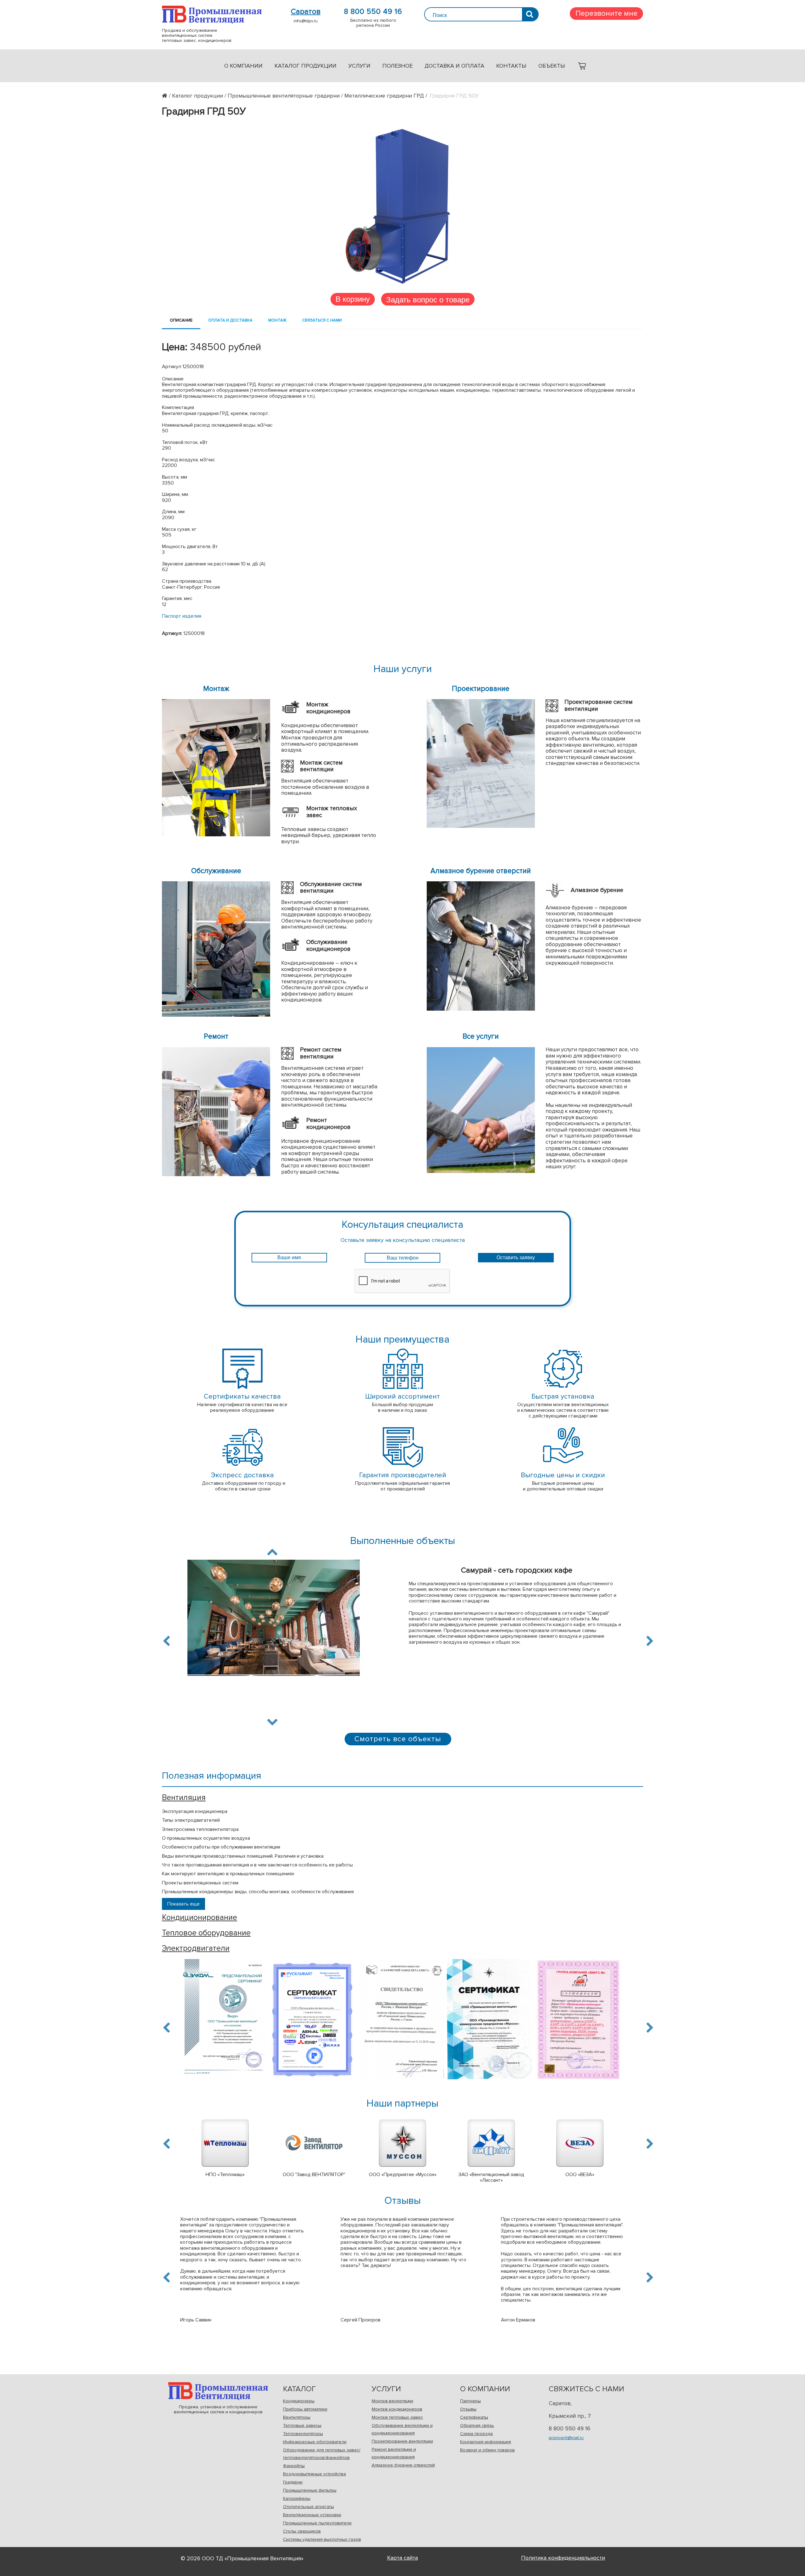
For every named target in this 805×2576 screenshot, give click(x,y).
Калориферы (297, 2498)
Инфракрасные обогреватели (315, 2442)
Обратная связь (477, 2425)
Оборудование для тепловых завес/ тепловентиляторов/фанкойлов (322, 2454)
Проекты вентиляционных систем (200, 1883)
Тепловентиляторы (303, 2434)
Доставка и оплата (454, 66)
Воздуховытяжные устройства (314, 2474)
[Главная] (167, 96)
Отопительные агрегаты (308, 2507)
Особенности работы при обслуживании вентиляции (221, 1847)
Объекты (552, 66)
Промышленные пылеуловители (317, 2523)
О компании (243, 66)
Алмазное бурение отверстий (403, 2465)
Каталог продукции (305, 66)
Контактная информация (486, 2442)
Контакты (511, 66)
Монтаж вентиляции (392, 2401)
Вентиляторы (297, 2417)
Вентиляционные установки (312, 2515)
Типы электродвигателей (191, 1820)
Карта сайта (402, 2558)
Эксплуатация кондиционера (195, 1811)
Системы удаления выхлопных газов (322, 2539)
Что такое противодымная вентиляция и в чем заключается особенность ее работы (257, 1865)
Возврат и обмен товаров (487, 2450)
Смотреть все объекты (398, 1739)
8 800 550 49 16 (373, 12)
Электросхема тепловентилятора (200, 1829)
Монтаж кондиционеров (397, 2409)
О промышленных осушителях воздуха (206, 1838)
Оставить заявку (516, 1257)
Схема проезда (476, 2434)
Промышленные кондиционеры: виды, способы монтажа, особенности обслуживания (258, 1892)
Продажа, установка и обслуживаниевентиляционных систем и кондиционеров (218, 2391)
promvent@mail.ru (566, 2438)
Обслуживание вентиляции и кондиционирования (402, 2429)
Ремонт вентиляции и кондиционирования (394, 2453)
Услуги (359, 66)
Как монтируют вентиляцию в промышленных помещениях (228, 1874)
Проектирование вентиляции (402, 2441)
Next (272, 1721)
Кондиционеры (299, 2401)
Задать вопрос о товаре (428, 299)
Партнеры (470, 2401)
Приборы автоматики (305, 2409)
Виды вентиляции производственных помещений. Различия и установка (243, 1856)
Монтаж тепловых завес (397, 2417)
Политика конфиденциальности (563, 2558)
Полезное (397, 66)
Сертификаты (474, 2417)
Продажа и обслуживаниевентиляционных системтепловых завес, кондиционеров (212, 15)
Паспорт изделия (182, 616)
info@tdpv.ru (306, 21)
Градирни (293, 2482)
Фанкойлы (294, 2466)
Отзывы (468, 2409)
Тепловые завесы (302, 2425)
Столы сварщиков (302, 2531)
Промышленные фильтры (310, 2490)
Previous (168, 1641)
